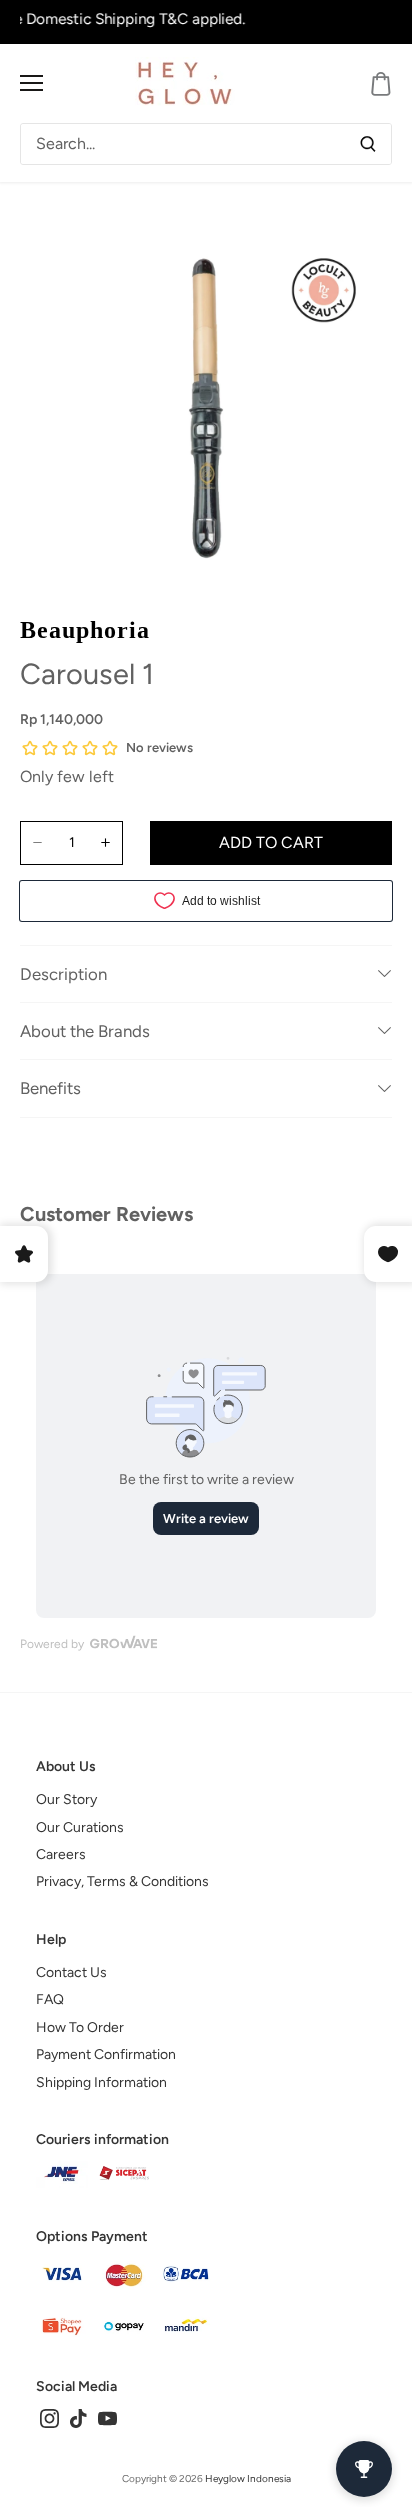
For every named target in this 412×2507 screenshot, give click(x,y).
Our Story (66, 1799)
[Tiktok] (78, 2417)
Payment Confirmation (106, 2054)
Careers (61, 1854)
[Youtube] (107, 2417)
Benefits (50, 1088)
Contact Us (71, 1972)
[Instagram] (49, 2417)
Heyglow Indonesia (248, 2478)
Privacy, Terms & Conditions (122, 1881)
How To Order (80, 2027)
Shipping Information (101, 2082)
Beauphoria (85, 630)
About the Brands (85, 1031)
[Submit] (368, 144)
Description (63, 974)
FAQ (50, 1999)
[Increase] (105, 842)
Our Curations (80, 1827)
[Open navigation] (31, 83)
